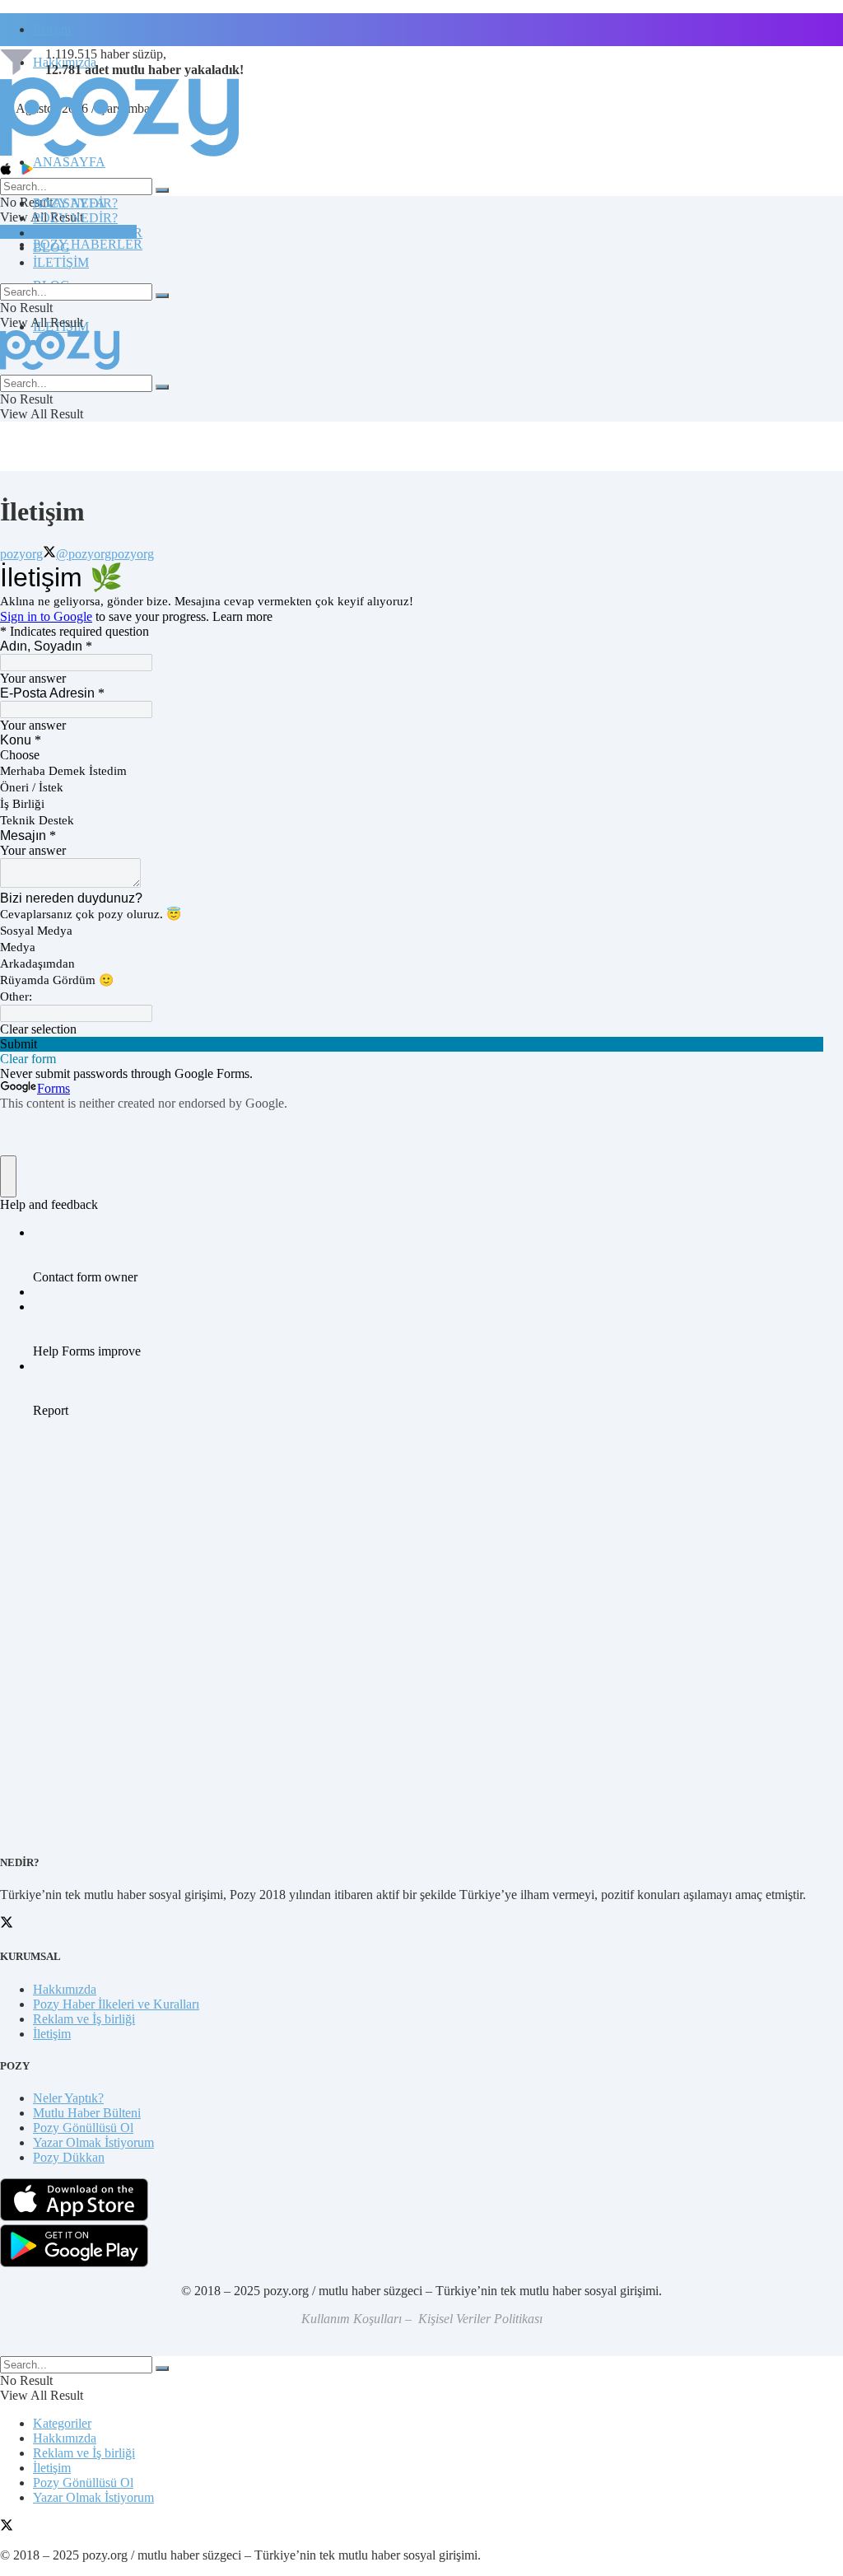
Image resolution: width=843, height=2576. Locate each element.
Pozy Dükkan (69, 2157)
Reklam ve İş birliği (84, 2019)
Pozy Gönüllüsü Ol (83, 2128)
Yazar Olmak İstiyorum (93, 2142)
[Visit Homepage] (119, 155)
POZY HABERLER (88, 244)
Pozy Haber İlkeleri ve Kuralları (116, 2004)
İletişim (52, 29)
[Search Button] (162, 190)
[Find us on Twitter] (7, 2527)
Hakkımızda (65, 1989)
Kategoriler (62, 2423)
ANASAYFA (69, 162)
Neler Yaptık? (68, 2098)
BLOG (51, 247)
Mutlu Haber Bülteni (87, 2113)
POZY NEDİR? (75, 218)
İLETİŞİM (61, 262)
